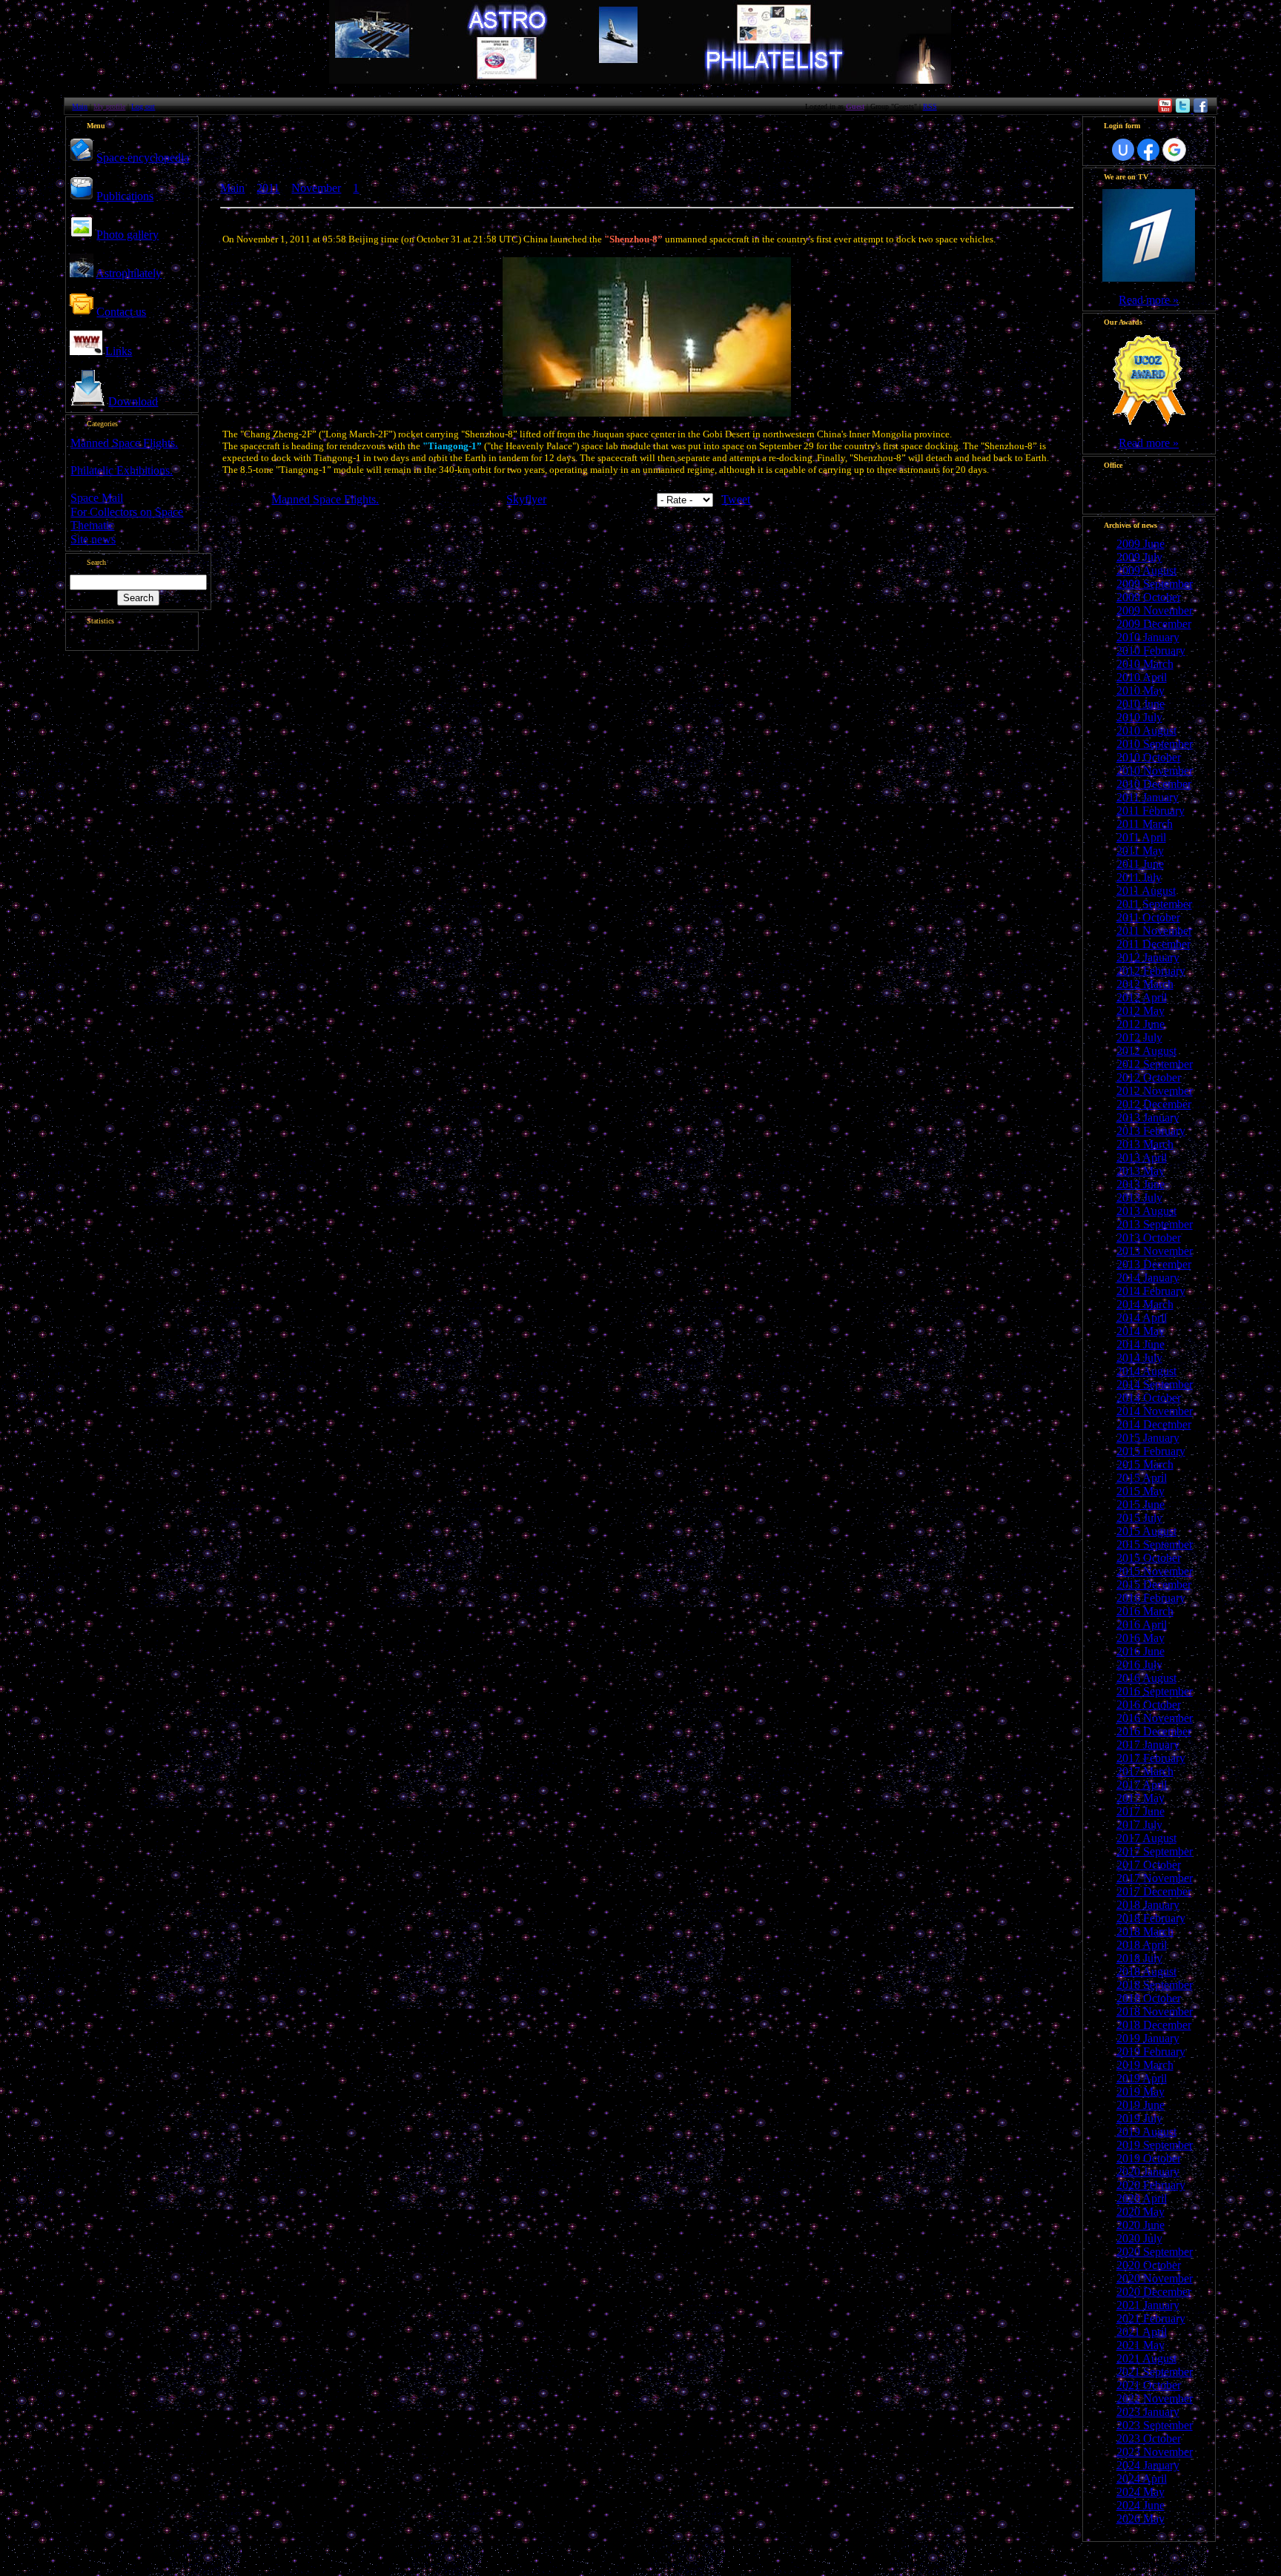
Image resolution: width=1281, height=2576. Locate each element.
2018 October (1149, 1998)
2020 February (1151, 2185)
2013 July (1139, 1198)
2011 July (1139, 877)
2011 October (1148, 917)
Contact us (121, 312)
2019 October (1149, 2158)
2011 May (1140, 851)
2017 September (1155, 1851)
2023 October (1149, 2438)
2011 (268, 188)
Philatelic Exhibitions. (122, 470)
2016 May (1141, 1638)
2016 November (1155, 1718)
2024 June (1141, 2505)
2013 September (1155, 1224)
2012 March (1145, 984)
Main (80, 106)
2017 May (1141, 1798)
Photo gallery (128, 235)
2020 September (1155, 2252)
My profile (109, 106)
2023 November (1155, 2452)
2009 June (1141, 544)
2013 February (1151, 1131)
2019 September (1155, 2145)
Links (119, 351)
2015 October (1149, 1558)
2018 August (1146, 1971)
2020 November (1155, 2278)
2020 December (1154, 2292)
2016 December (1154, 1731)
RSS (930, 106)
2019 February (1151, 2052)
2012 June (1141, 1024)
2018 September (1155, 1985)
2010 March (1145, 664)
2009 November (1155, 610)
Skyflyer (526, 499)
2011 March (1145, 824)
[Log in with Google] (1174, 150)
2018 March (1145, 1931)
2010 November (1155, 771)
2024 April (1142, 2479)
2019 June (1141, 2105)
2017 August (1146, 1838)
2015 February (1151, 1451)
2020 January (1148, 2172)
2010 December (1154, 784)
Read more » (1149, 300)
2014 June (1141, 1344)
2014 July (1139, 1358)
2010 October (1149, 757)
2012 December (1154, 1104)
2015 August (1146, 1531)
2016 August (1146, 1678)
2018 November (1155, 2012)
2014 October (1149, 1398)
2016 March (1145, 1611)
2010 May (1141, 691)
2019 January (1148, 2038)
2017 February (1151, 1758)
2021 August (1146, 2358)
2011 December (1153, 944)
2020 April (1142, 2198)
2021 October (1149, 2385)
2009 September (1155, 584)
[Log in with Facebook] (1148, 150)
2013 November (1155, 1251)
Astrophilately (129, 273)
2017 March (1145, 1771)
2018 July (1139, 1958)
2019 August (1146, 2132)
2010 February (1151, 650)
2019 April (1142, 2078)
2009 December (1154, 624)
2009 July (1139, 557)
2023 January (1148, 2412)
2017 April (1142, 1785)
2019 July (1139, 2118)
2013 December (1154, 1264)
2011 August (1146, 891)
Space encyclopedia (143, 158)
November (316, 188)
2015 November (1155, 1571)
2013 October (1149, 1238)
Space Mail (97, 498)
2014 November (1155, 1411)
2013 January (1148, 1118)
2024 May (1141, 2492)
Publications (125, 196)
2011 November (1154, 931)
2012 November (1155, 1091)
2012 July (1139, 1037)
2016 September (1155, 1691)
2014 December (1154, 1424)
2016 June (1141, 1651)
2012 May (1141, 1011)
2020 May (1141, 2212)
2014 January (1148, 1278)
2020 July (1139, 2238)
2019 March (1145, 2065)
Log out (143, 106)
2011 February (1151, 811)
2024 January (1148, 2465)
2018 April (1142, 1945)
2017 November (1155, 1878)
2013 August (1146, 1211)
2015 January (1148, 1438)
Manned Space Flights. (124, 443)
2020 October (1149, 2265)
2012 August (1146, 1051)
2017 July (1139, 1825)
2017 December (1154, 1891)
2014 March (1145, 1304)
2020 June (1141, 2225)
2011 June (1140, 864)
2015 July (1139, 1518)
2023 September (1155, 2425)
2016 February (1151, 1598)
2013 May (1141, 1171)
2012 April (1142, 997)
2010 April (1142, 677)
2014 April (1142, 1318)
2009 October (1149, 597)
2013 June (1141, 1184)
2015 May (1141, 1491)
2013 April (1142, 1158)
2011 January (1148, 797)
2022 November (1155, 2398)
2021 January (1148, 2305)
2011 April (1141, 837)
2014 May (1141, 1331)
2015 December (1154, 1585)
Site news (93, 539)
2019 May (1141, 2092)
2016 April (1142, 1625)
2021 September (1155, 2372)
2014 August (1146, 1371)
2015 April (1142, 1478)
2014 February (1151, 1291)
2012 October (1149, 1077)
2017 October (1149, 1865)
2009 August (1146, 570)
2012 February (1151, 971)
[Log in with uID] (1123, 150)
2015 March (1145, 1464)
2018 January (1148, 1905)
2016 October (1149, 1705)
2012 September (1155, 1064)
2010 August (1146, 731)
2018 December (1154, 2025)
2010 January (1148, 637)
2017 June (1141, 1811)
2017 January (1148, 1745)
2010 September (1155, 744)
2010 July (1139, 717)
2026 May (1141, 2519)
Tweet (736, 499)
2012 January (1148, 957)
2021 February (1151, 2318)
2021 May (1141, 2345)
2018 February (1151, 1918)
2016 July (1139, 1665)
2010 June (1141, 704)
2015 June (1141, 1504)
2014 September (1155, 1384)
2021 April (1142, 2332)
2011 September (1154, 904)
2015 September (1155, 1544)
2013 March (1145, 1144)
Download (133, 401)
